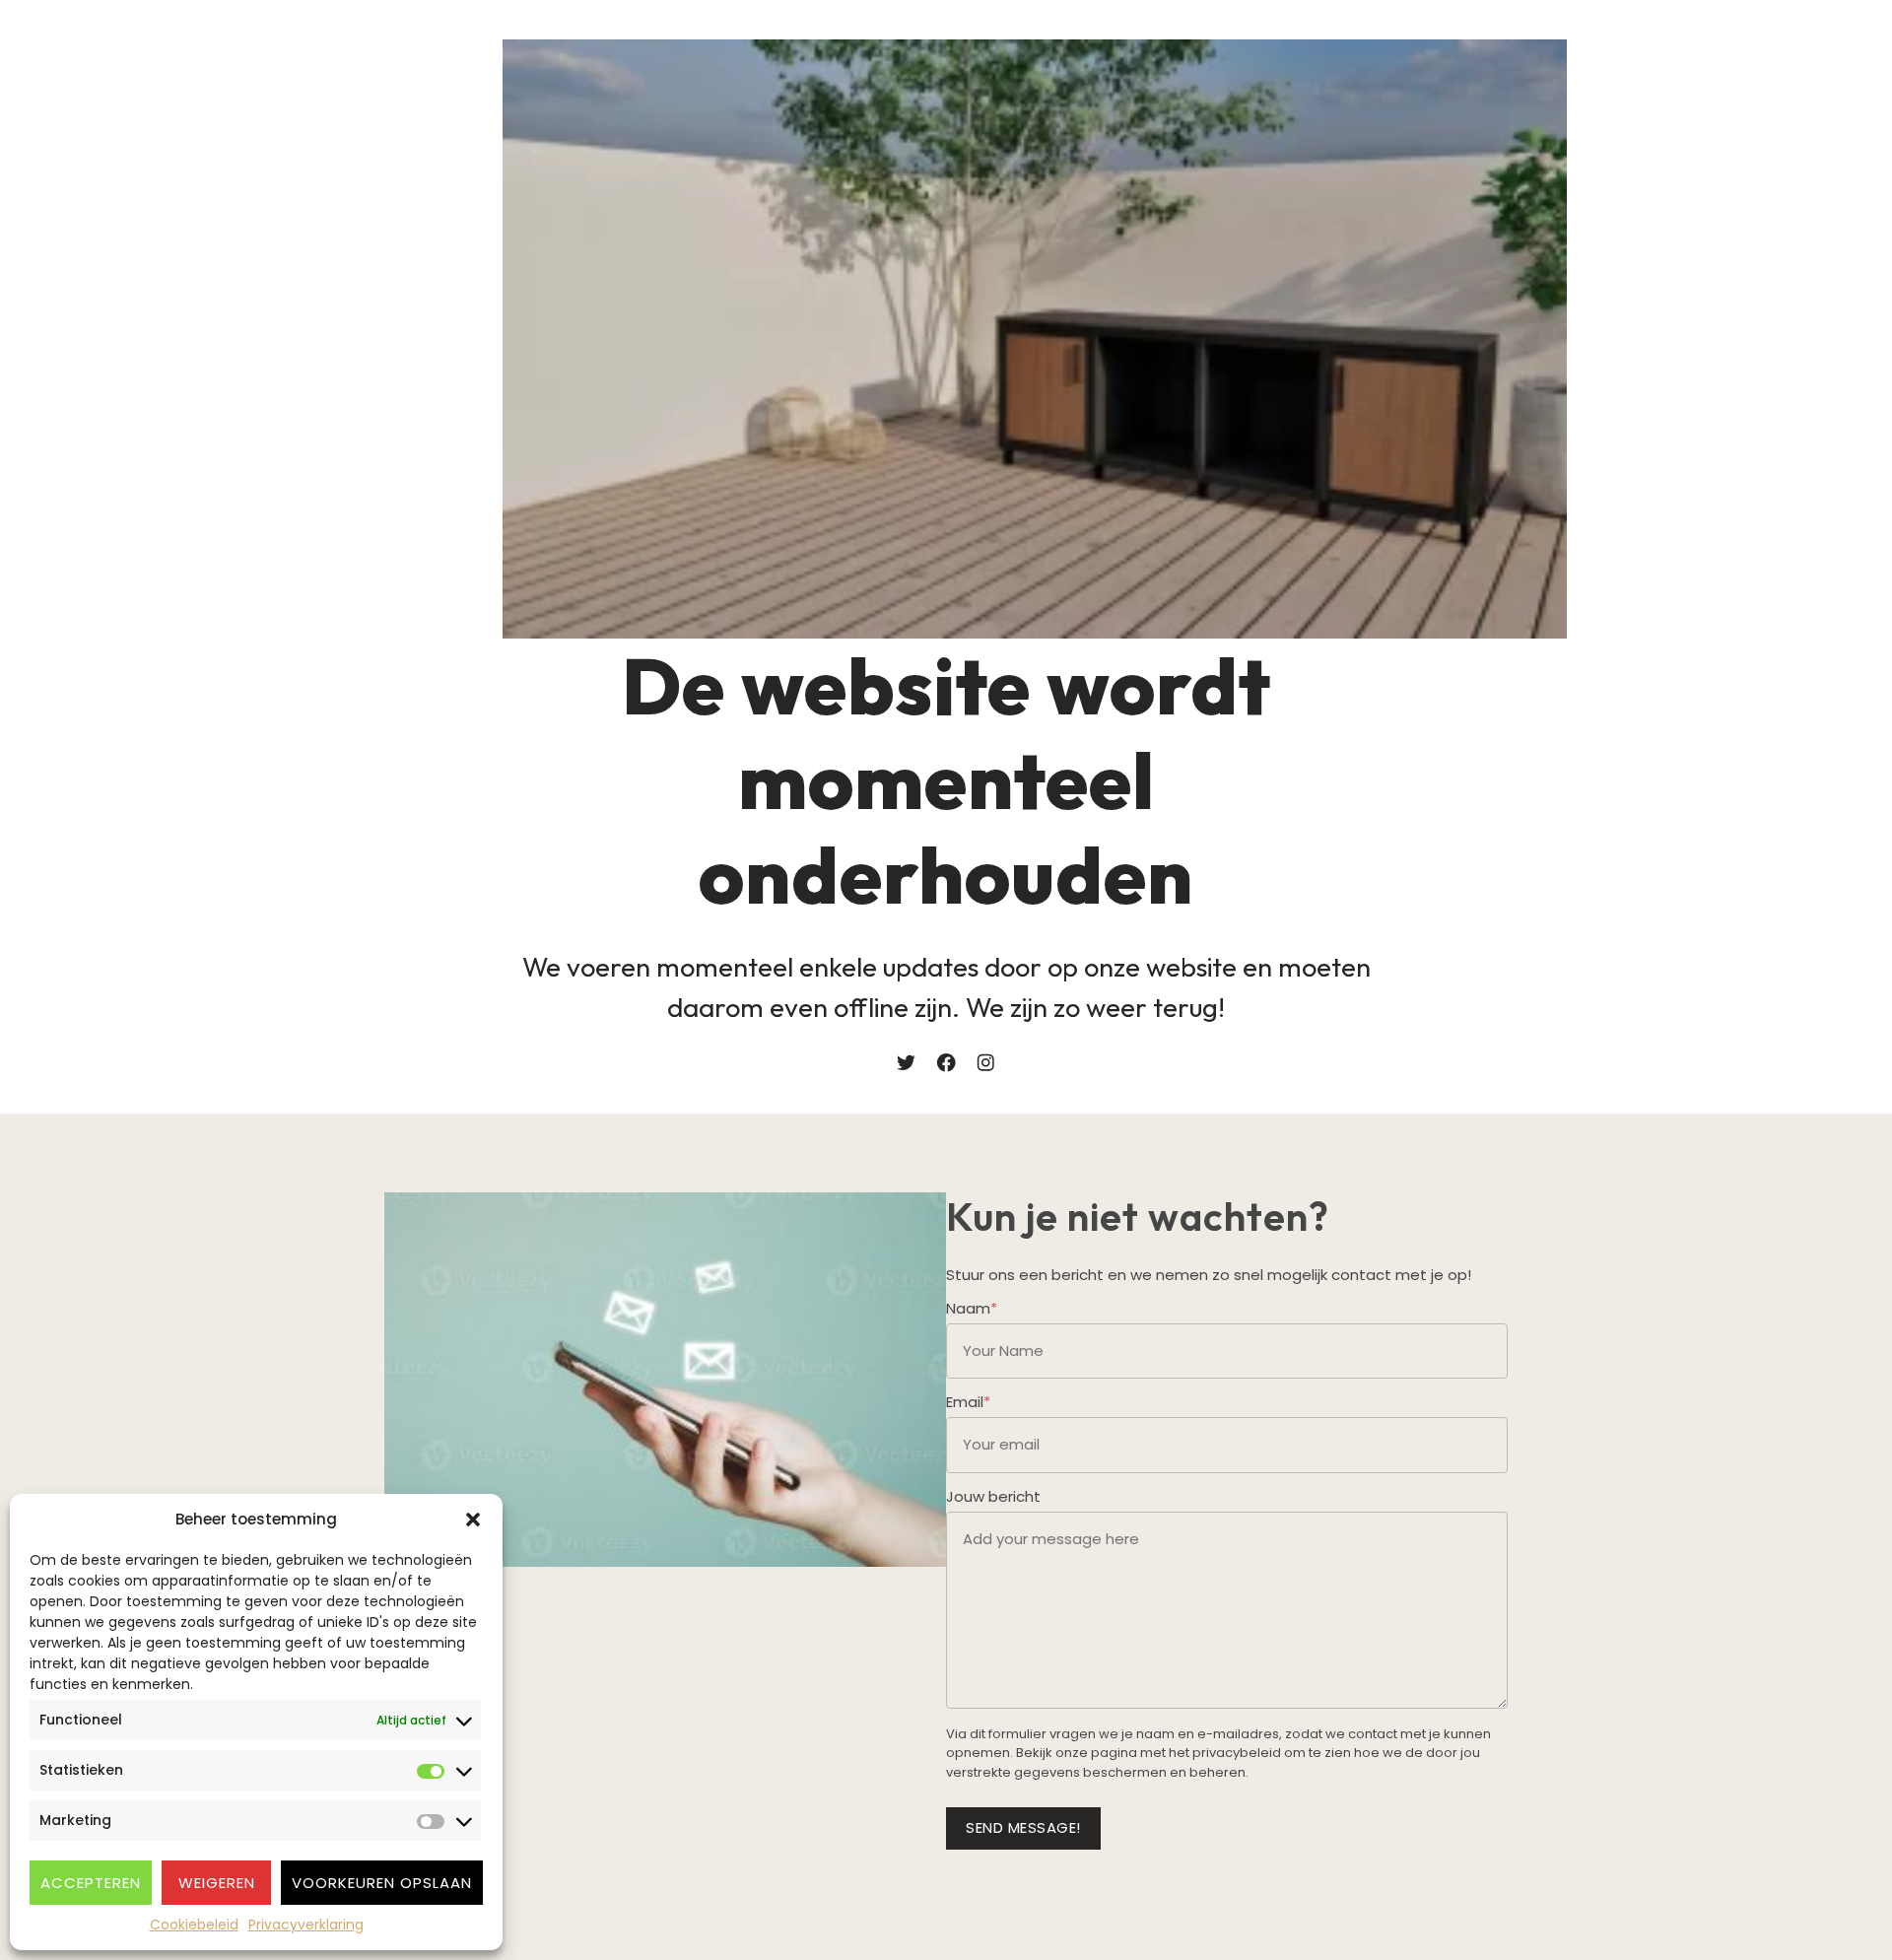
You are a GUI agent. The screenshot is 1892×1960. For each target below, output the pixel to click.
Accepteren (91, 1883)
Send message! (1023, 1827)
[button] (473, 1520)
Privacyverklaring (306, 1925)
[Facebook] (946, 1063)
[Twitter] (906, 1063)
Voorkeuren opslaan (382, 1883)
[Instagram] (986, 1063)
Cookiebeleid (194, 1925)
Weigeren (217, 1883)
